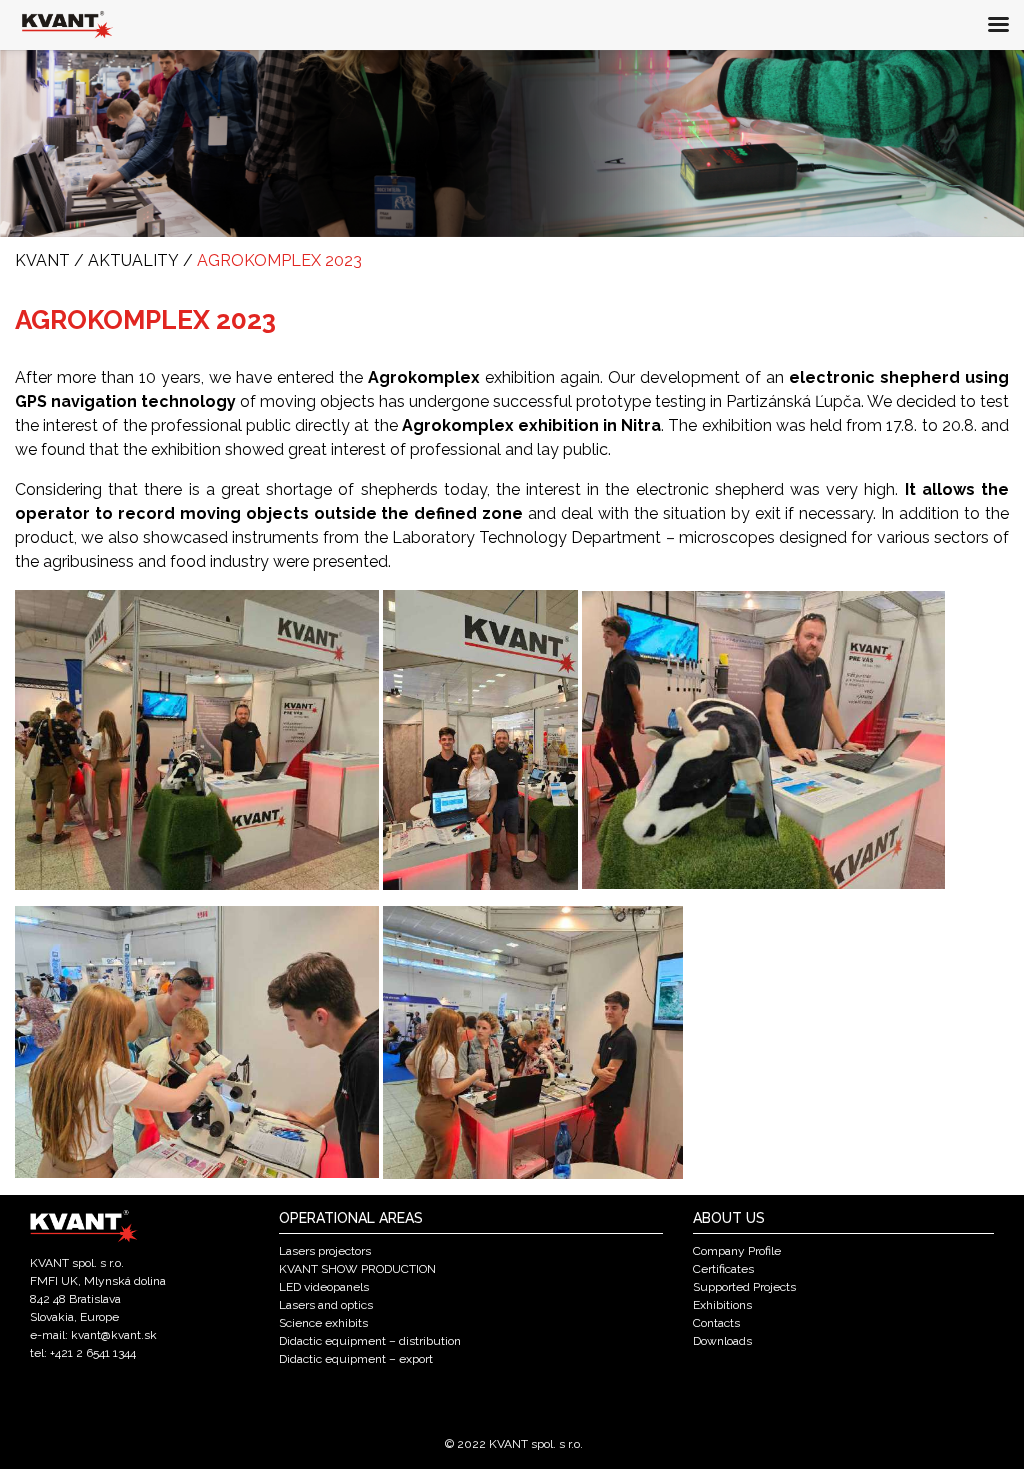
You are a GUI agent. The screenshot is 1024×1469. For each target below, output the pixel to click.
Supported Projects (744, 1287)
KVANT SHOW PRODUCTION (357, 1269)
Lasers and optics (326, 1305)
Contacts (716, 1323)
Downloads (722, 1341)
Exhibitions (722, 1305)
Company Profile (737, 1251)
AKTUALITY (133, 260)
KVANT (42, 260)
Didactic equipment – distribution (370, 1341)
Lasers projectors (325, 1251)
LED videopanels (324, 1287)
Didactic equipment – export (356, 1359)
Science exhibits (323, 1323)
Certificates (723, 1269)
